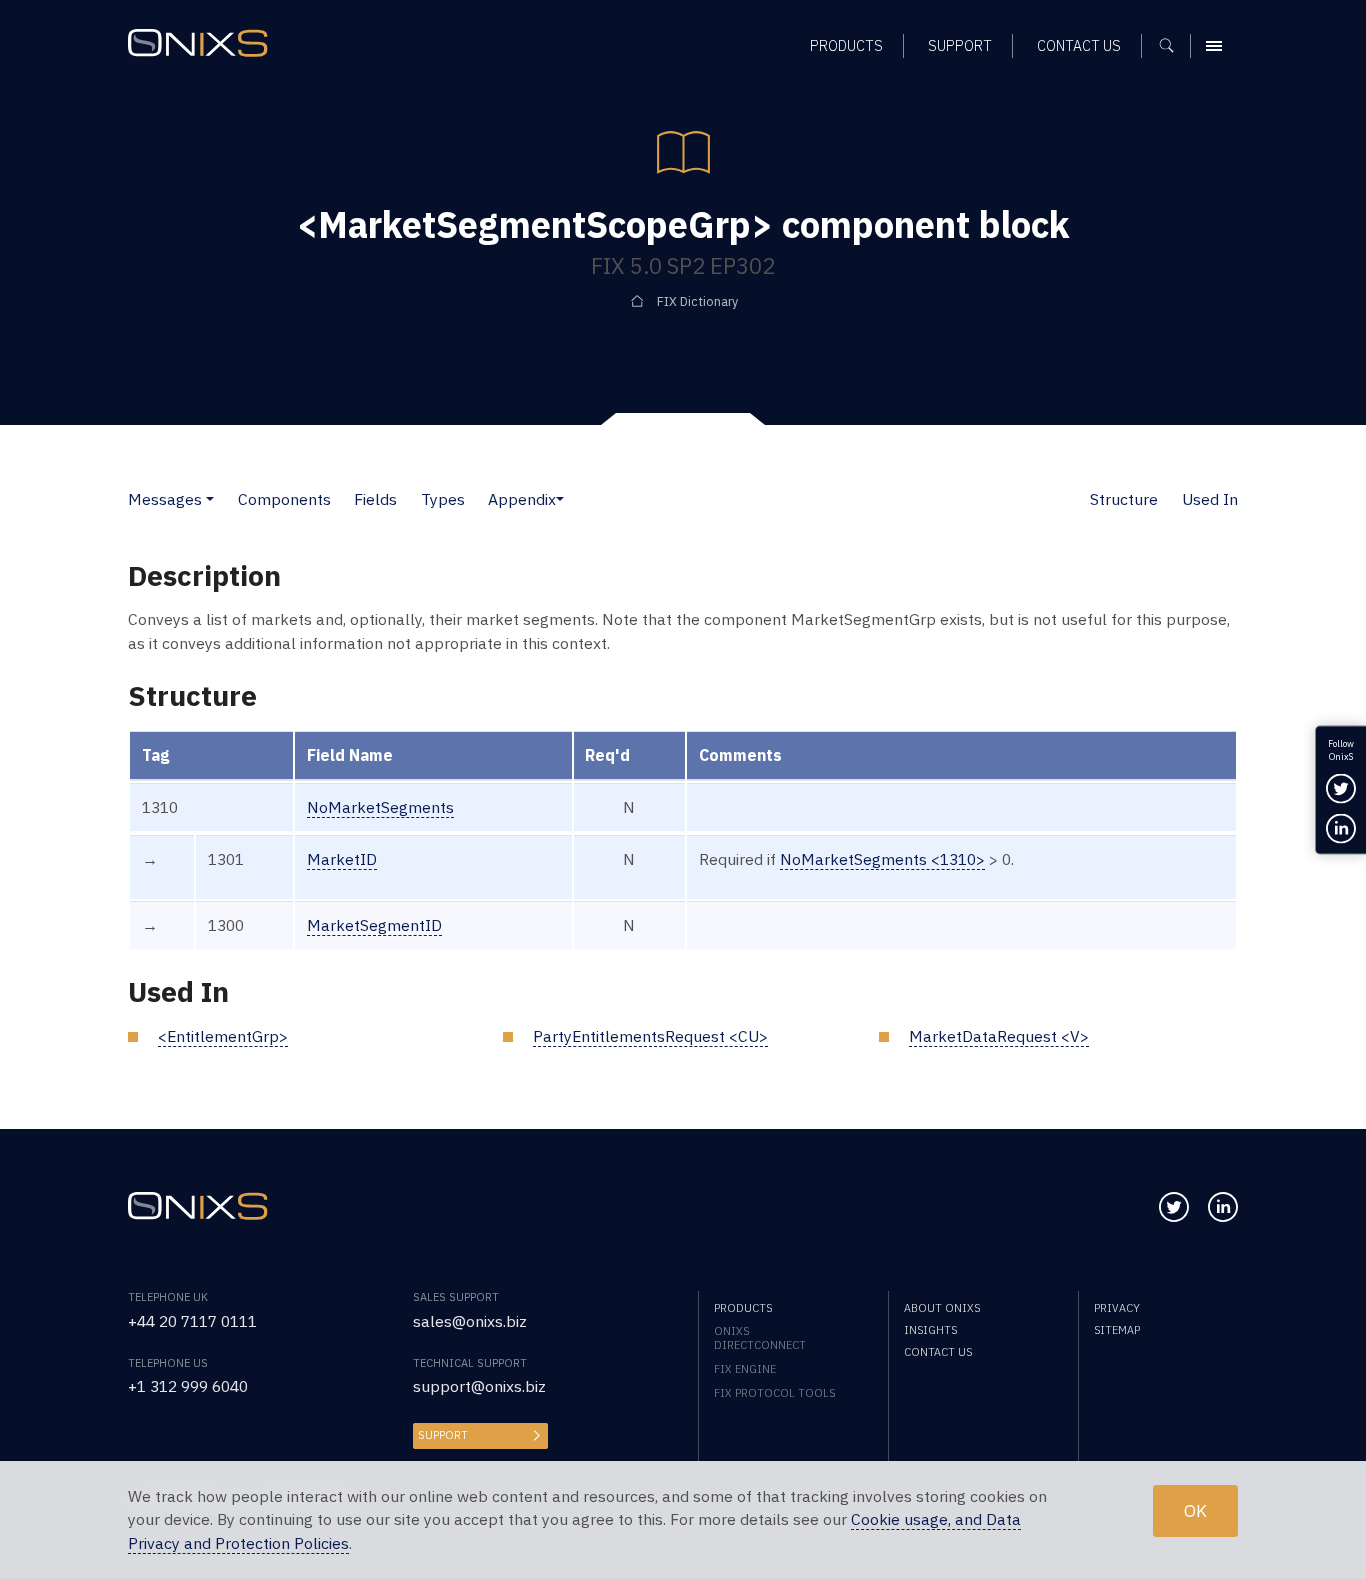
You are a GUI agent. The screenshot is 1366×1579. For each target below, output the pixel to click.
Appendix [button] (522, 499)
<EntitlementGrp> (223, 1036)
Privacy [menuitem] (1117, 1308)
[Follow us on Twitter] (1174, 1207)
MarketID (342, 859)
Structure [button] (1124, 499)
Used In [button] (1210, 499)
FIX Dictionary (697, 301)
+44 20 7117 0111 (192, 1321)
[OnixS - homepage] (198, 43)
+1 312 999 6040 (188, 1386)
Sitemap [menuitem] (1117, 1330)
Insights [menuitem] (930, 1330)
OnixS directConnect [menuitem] (760, 1338)
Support (443, 1435)
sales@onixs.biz (470, 1321)
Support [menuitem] (960, 45)
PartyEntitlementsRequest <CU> (650, 1036)
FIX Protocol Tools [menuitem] (774, 1393)
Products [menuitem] (846, 45)
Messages (165, 499)
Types (443, 499)
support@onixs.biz (479, 1386)
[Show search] (1173, 46)
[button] (210, 499)
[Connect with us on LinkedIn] (1223, 1207)
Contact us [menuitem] (1079, 45)
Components (284, 499)
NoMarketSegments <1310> (882, 859)
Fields (375, 499)
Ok (1195, 1510)
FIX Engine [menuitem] (745, 1369)
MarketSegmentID (374, 925)
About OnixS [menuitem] (942, 1308)
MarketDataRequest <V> (999, 1036)
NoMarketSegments (380, 807)
